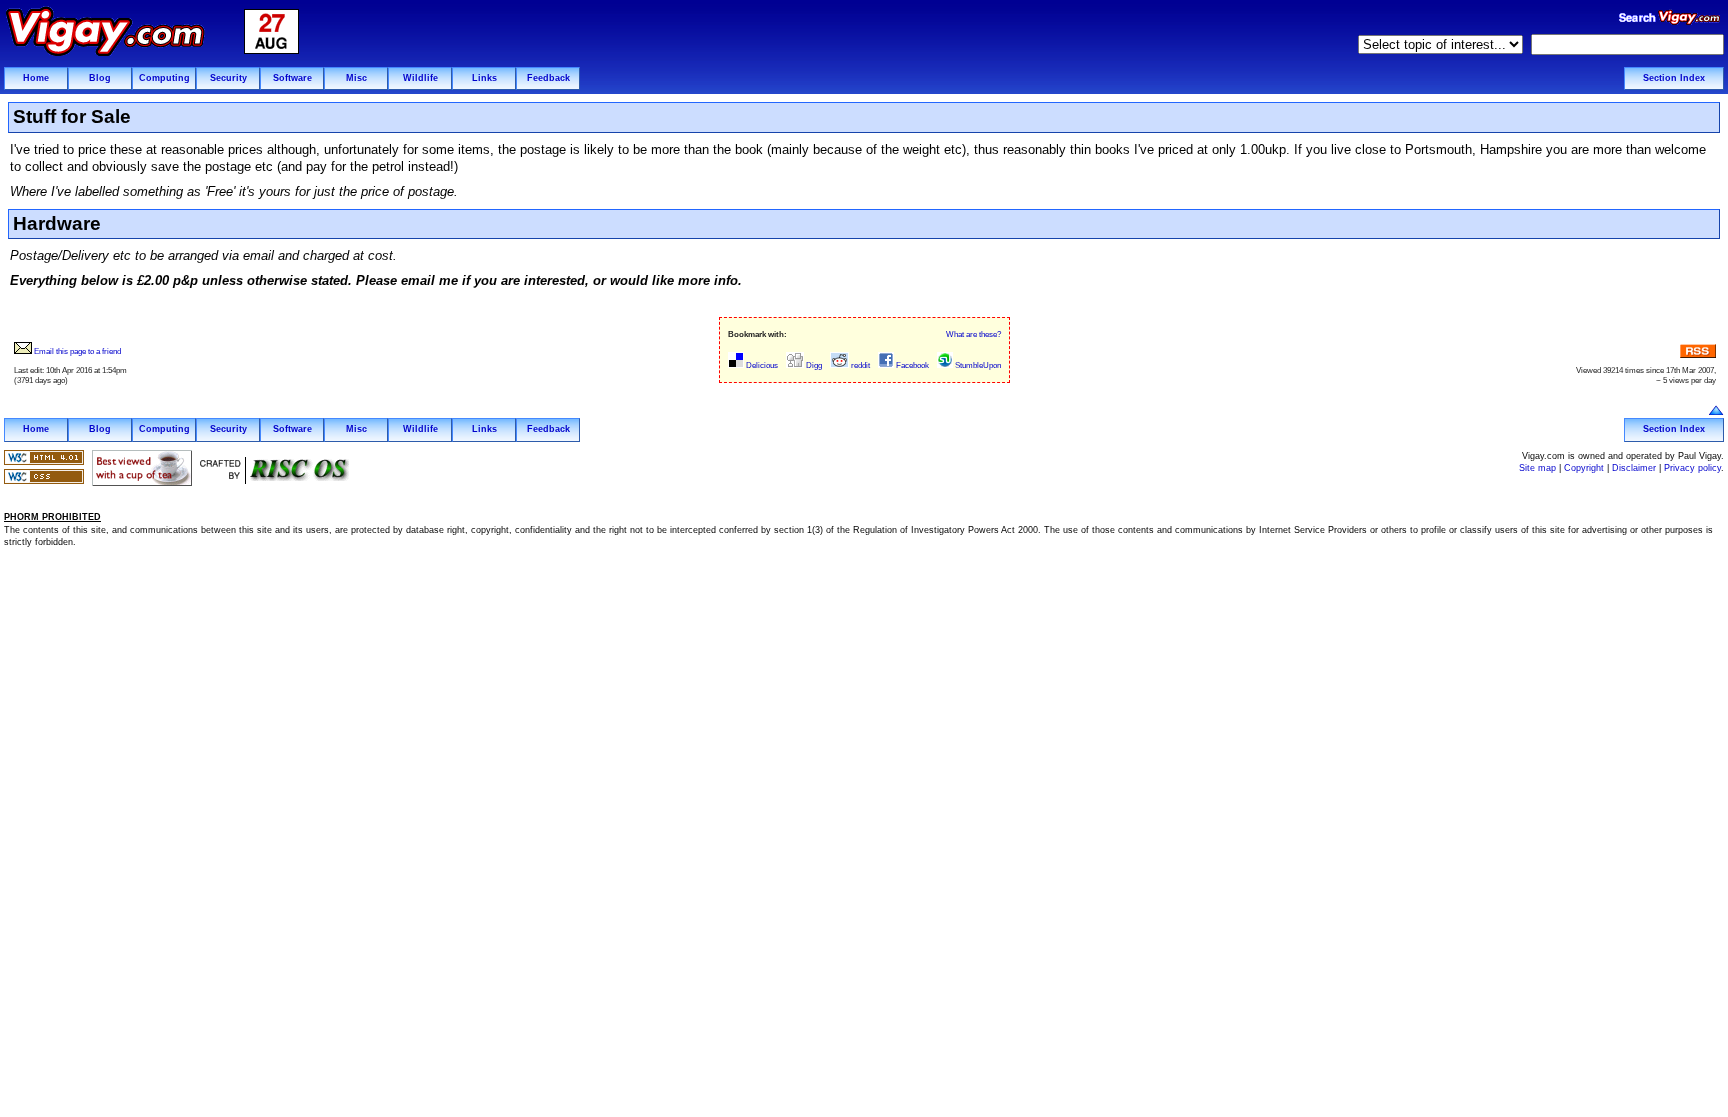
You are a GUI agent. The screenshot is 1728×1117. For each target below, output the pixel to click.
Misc (356, 78)
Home (36, 78)
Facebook (911, 365)
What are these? (973, 334)
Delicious (761, 365)
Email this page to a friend (76, 351)
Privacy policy (1692, 468)
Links (484, 78)
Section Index (1674, 78)
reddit (859, 365)
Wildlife (420, 78)
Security (228, 78)
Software (292, 78)
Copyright (1584, 468)
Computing (164, 78)
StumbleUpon (977, 365)
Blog (100, 78)
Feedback (548, 78)
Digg (813, 365)
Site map (1537, 468)
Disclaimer (1634, 468)
